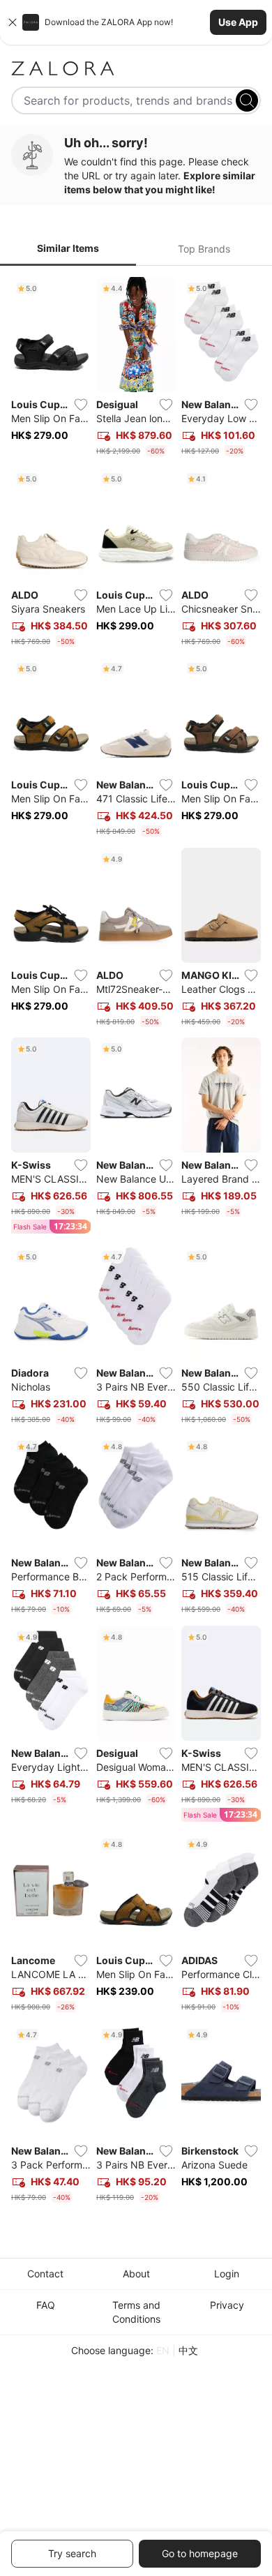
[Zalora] (136, 68)
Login (227, 2274)
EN (163, 2350)
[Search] (247, 100)
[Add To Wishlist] (81, 405)
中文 (188, 2350)
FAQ (46, 2305)
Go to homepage (200, 2553)
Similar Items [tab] (68, 248)
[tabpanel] (136, 1242)
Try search (72, 2553)
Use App (238, 22)
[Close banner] (13, 22)
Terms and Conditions (136, 2312)
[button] (136, 22)
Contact (45, 2274)
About (136, 2274)
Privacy (227, 2305)
